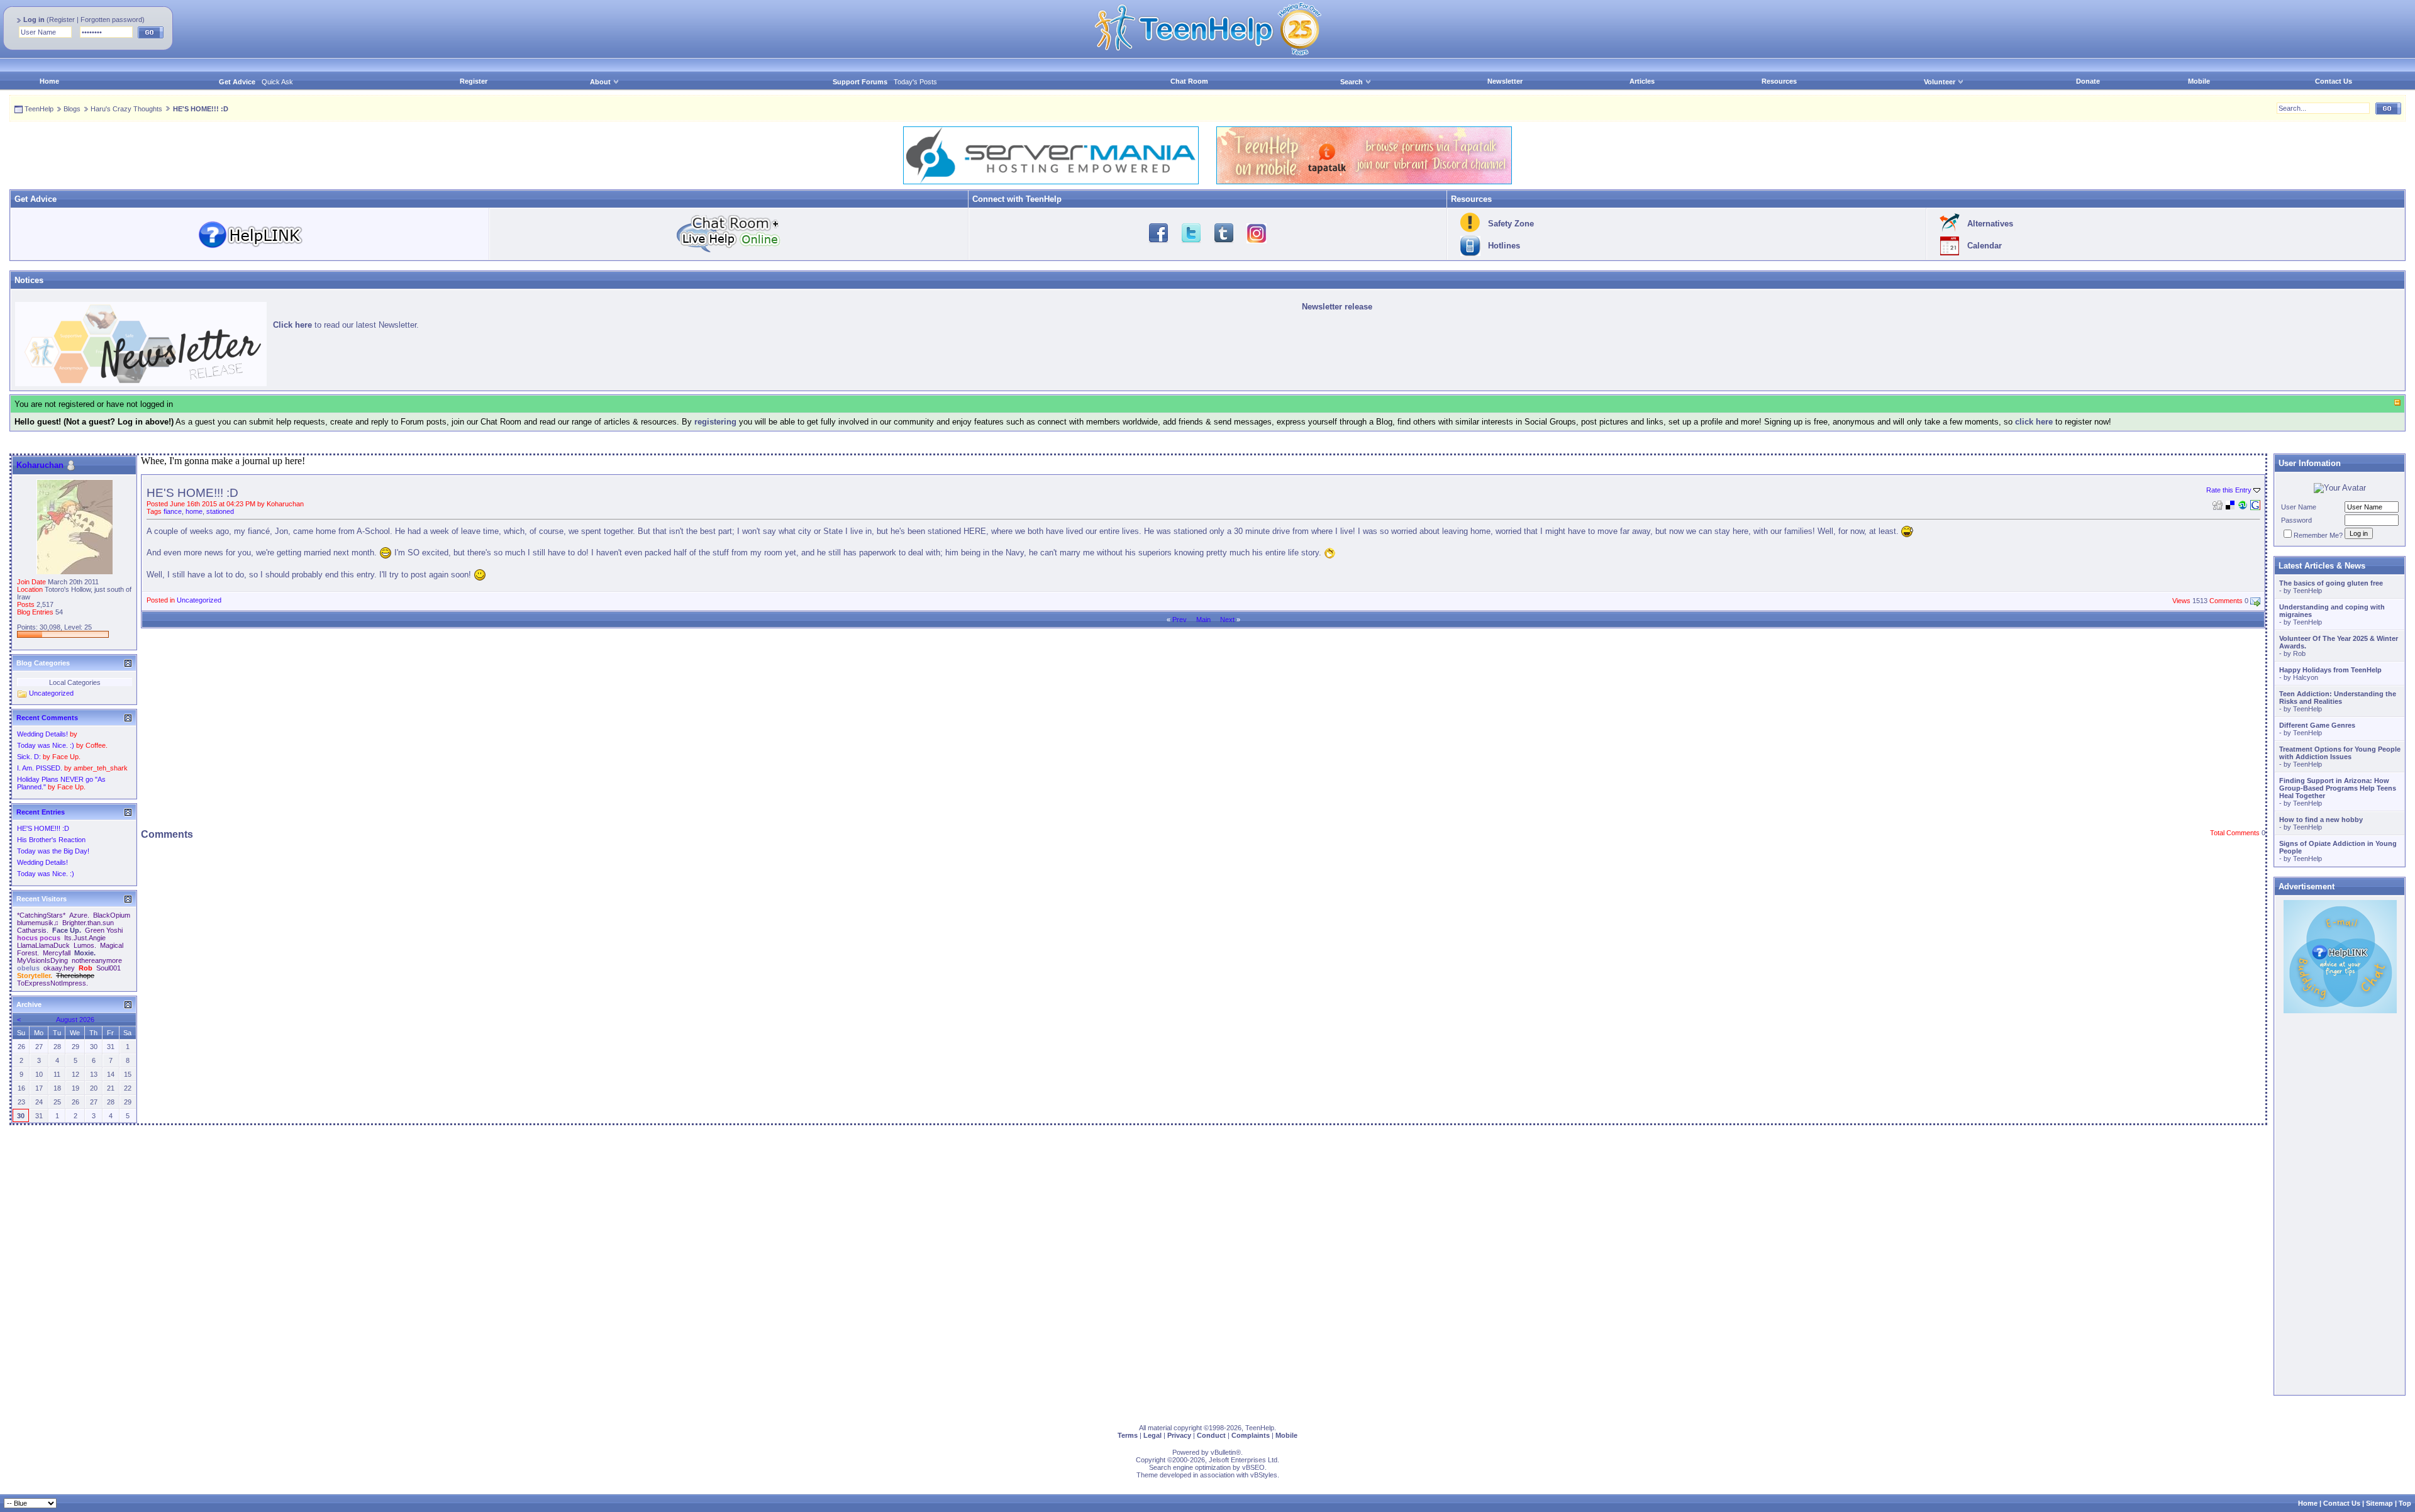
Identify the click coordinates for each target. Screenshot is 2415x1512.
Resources (1779, 81)
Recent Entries (41, 812)
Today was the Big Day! (53, 851)
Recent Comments (47, 718)
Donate (2088, 81)
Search (1352, 82)
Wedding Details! (42, 734)
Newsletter (1505, 81)
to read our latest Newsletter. (346, 325)
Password (2296, 520)
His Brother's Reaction (51, 840)
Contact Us (2334, 81)
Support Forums (860, 82)
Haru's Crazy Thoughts (126, 109)
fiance (173, 511)
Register (62, 19)
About (600, 82)
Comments (2226, 601)
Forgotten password (111, 19)
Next (1227, 620)
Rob (2299, 653)
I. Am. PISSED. (40, 768)
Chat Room (1189, 81)
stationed (220, 511)
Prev (1180, 620)
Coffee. (97, 745)
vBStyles (1264, 1475)
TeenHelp (39, 109)
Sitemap (2379, 1503)
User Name (2299, 507)
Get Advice (237, 82)
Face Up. (66, 757)
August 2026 (75, 1020)
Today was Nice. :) (46, 745)
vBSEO (1253, 1467)
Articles (1642, 81)
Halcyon (2306, 677)
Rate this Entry (2229, 490)
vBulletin (1223, 1452)
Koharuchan (285, 504)
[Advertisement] (1203, 726)
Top (2405, 1503)
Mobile (2199, 81)
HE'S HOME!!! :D (43, 828)
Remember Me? (2318, 535)
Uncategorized (199, 600)
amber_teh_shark (101, 768)
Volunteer (1940, 82)
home (194, 511)
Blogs (72, 109)
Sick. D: (29, 757)
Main (1203, 620)
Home (49, 81)
